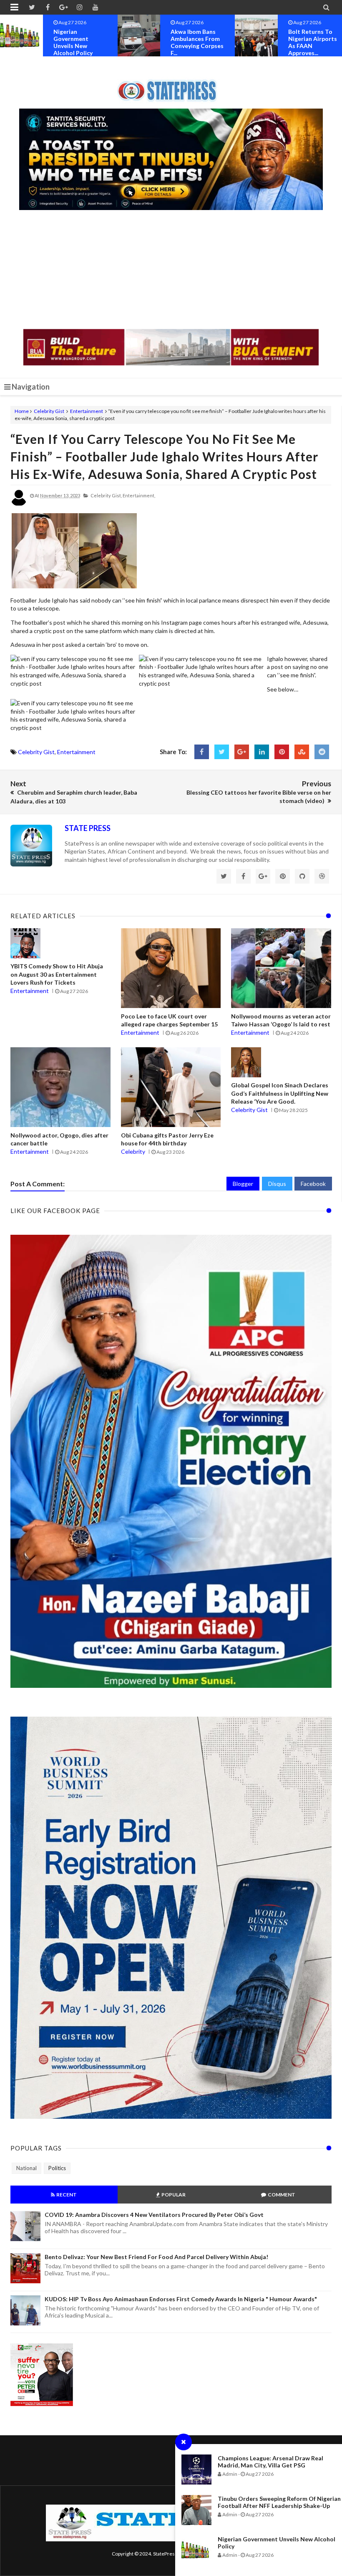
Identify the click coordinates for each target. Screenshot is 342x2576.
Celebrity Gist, (106, 495)
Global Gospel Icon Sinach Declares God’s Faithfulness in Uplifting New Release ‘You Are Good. (280, 1093)
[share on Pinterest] (282, 752)
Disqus (277, 1184)
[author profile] (19, 504)
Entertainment (87, 411)
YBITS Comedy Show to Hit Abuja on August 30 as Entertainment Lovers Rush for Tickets (57, 974)
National (26, 2168)
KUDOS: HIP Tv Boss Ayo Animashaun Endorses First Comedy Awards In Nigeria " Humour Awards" (181, 2299)
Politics (57, 2168)
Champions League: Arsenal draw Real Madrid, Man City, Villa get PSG (270, 2462)
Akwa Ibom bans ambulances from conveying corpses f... (80, 42)
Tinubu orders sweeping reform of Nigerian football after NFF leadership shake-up (279, 2502)
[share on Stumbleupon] (302, 752)
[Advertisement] (171, 271)
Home (22, 411)
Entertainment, (139, 495)
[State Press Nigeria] (171, 86)
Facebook (313, 1184)
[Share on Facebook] (202, 752)
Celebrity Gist (49, 411)
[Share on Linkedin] (262, 752)
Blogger (243, 1184)
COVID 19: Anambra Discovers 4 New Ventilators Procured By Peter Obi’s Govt (154, 2215)
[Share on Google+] (242, 752)
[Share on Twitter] (222, 752)
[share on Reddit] (322, 752)
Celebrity (133, 1151)
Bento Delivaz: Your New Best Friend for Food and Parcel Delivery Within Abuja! (156, 2257)
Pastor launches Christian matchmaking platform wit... (311, 42)
